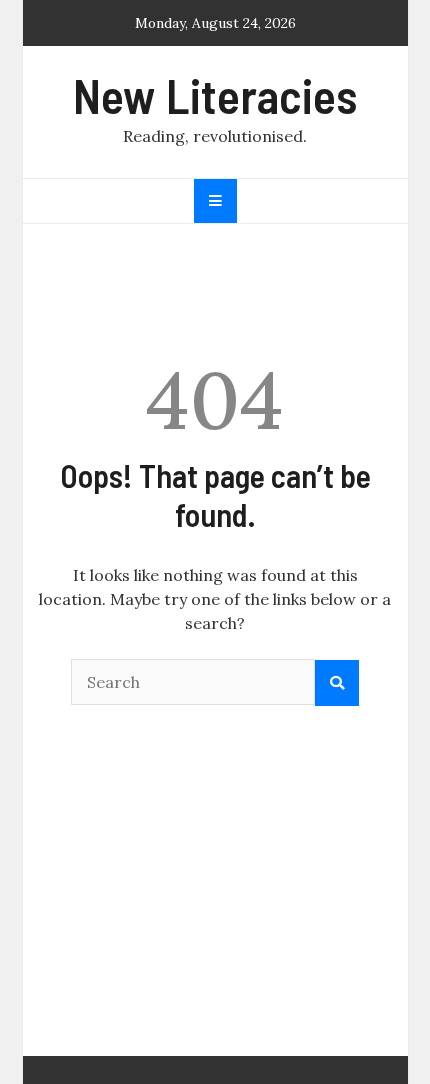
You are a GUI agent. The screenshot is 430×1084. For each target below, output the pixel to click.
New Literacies (215, 95)
